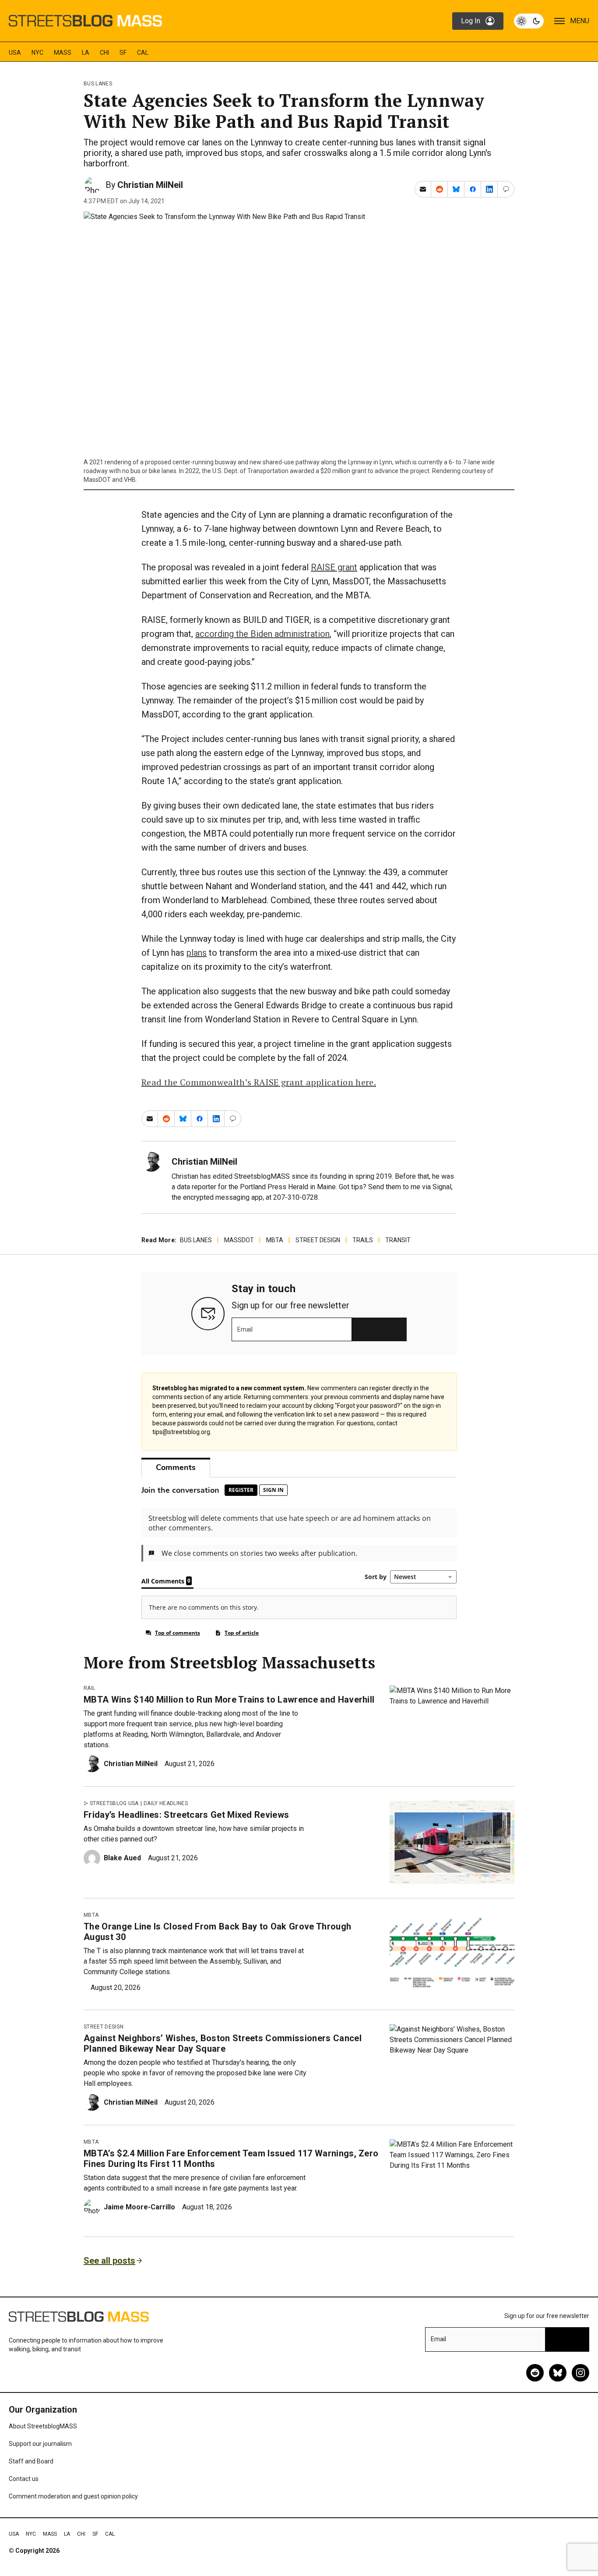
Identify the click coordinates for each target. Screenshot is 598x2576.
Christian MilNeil (150, 185)
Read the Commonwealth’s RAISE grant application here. (259, 1082)
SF (123, 53)
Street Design (318, 1240)
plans (197, 953)
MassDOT (239, 1240)
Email (245, 1329)
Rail (89, 1688)
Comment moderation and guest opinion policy (73, 2496)
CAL (143, 53)
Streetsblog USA (114, 1803)
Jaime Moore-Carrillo (139, 2207)
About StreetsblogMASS (43, 2426)
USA (15, 53)
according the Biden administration (262, 634)
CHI (104, 53)
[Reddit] (535, 2373)
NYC (37, 53)
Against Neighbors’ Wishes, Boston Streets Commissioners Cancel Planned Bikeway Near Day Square (223, 2043)
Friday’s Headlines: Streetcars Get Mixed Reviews (186, 1815)
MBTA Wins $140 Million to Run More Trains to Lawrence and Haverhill (229, 1700)
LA (86, 53)
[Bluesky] (558, 2373)
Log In (471, 21)
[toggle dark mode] (529, 21)
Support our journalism (40, 2444)
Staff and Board (31, 2461)
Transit (398, 1240)
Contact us (24, 2479)
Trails (363, 1240)
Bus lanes (98, 84)
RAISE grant (334, 567)
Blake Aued (122, 1858)
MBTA (275, 1240)
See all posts (109, 2261)
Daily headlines (166, 1803)
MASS (63, 53)
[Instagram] (580, 2373)
